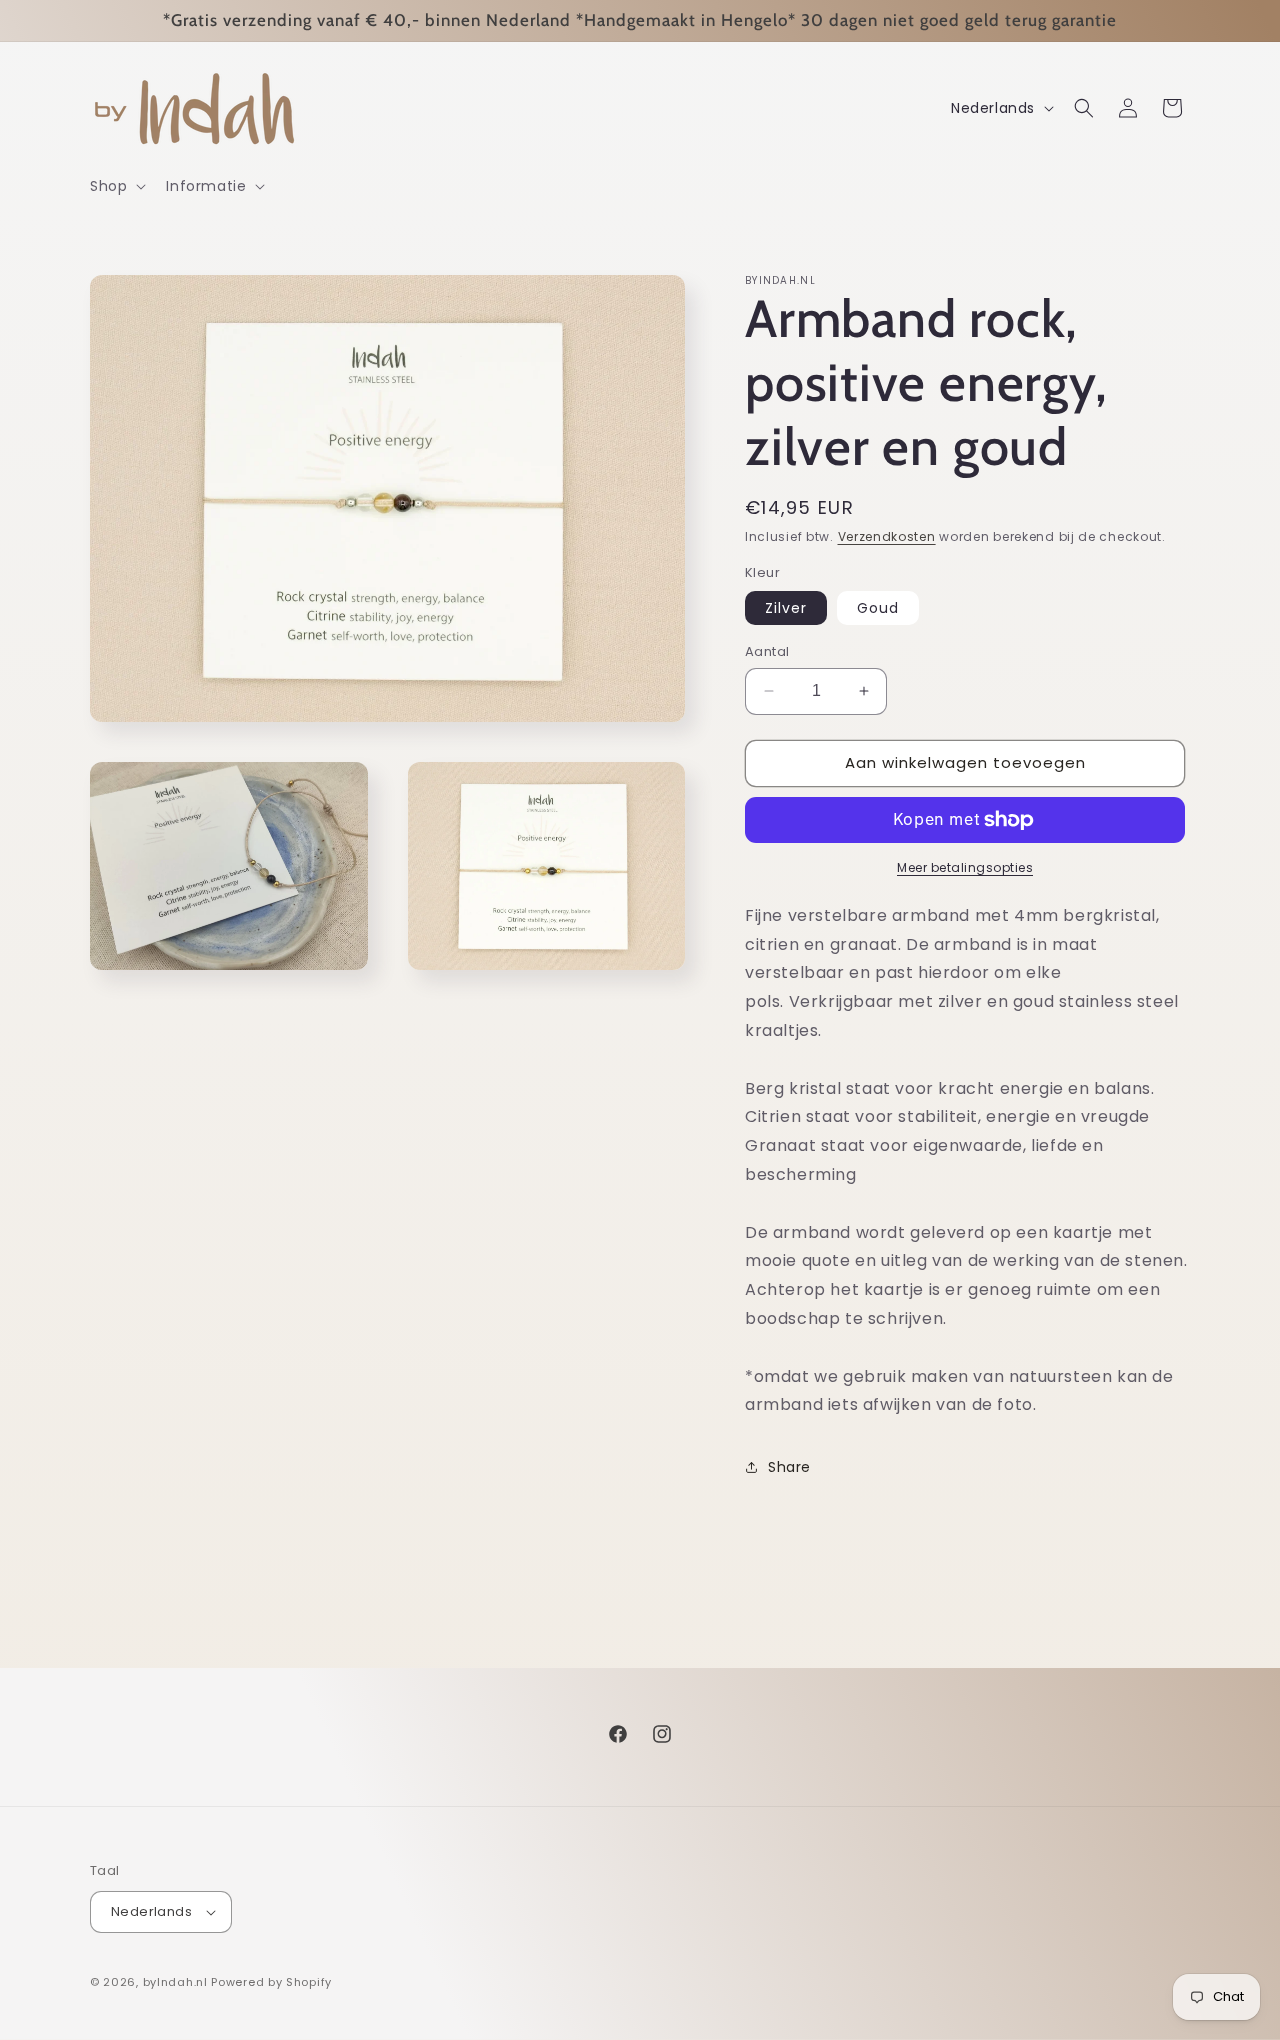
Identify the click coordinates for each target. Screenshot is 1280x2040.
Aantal (767, 651)
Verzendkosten (887, 536)
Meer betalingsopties (965, 867)
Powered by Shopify (271, 1982)
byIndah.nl (175, 1982)
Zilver (786, 608)
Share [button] (789, 1467)
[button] (116, 186)
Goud (878, 608)
